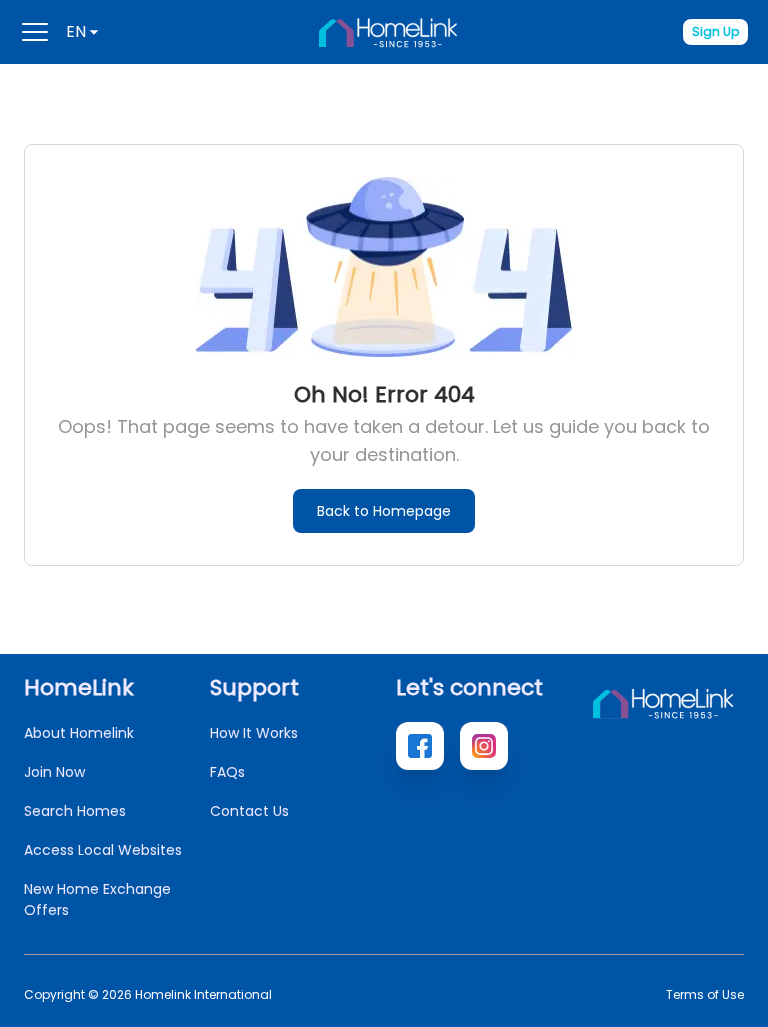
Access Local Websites (103, 850)
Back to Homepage (384, 511)
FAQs (227, 772)
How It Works (254, 733)
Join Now (54, 772)
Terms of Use (705, 995)
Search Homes (75, 811)
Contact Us (249, 811)
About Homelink (79, 733)
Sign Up (715, 31)
